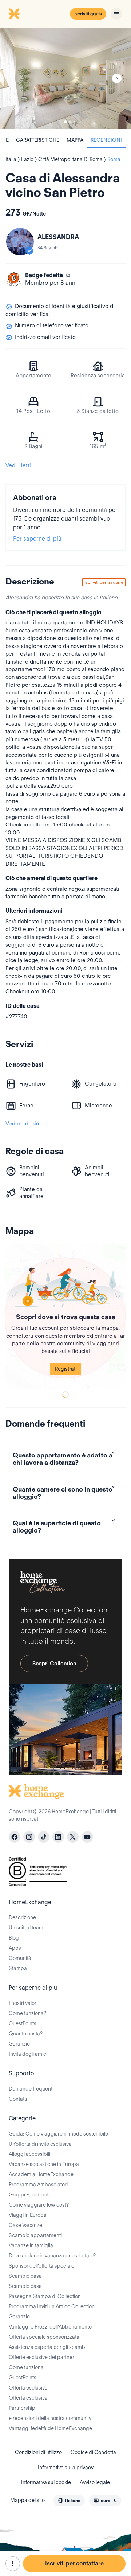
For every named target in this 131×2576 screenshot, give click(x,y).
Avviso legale (95, 2482)
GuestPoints (23, 2023)
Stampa (18, 1968)
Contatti (18, 2099)
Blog (14, 1938)
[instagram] (29, 1837)
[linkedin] (58, 1837)
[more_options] (13, 2564)
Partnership (22, 2408)
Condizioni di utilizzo (38, 2452)
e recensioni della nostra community (50, 2418)
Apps (15, 1948)
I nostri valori (23, 2003)
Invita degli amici (28, 2054)
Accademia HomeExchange (41, 2174)
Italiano (108, 598)
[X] (73, 1837)
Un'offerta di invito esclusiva (40, 2144)
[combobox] (69, 2501)
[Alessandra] (20, 242)
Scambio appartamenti (35, 2235)
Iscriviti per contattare (74, 2563)
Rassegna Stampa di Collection (45, 2296)
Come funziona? (27, 2013)
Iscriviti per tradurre (104, 582)
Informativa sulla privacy (66, 2468)
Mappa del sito (27, 2500)
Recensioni (106, 140)
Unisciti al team (26, 1928)
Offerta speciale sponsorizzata (44, 2337)
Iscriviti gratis (88, 14)
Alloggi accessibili (29, 2154)
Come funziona (26, 2367)
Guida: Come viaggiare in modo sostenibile (58, 2134)
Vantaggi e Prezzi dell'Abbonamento (50, 2327)
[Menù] (116, 14)
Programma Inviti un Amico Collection (52, 2306)
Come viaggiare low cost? (39, 2205)
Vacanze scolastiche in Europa (44, 2164)
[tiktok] (44, 1837)
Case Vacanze (25, 2225)
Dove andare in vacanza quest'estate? (52, 2256)
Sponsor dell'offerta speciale (41, 2266)
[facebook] (15, 1837)
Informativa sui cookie (46, 2482)
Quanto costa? (26, 2034)
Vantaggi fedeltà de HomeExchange (50, 2428)
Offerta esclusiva (28, 2388)
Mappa (75, 140)
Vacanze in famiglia (31, 2245)
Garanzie (19, 2044)
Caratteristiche (38, 140)
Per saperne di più (37, 539)
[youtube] (87, 1837)
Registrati (66, 1369)
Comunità (20, 1958)
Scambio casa (25, 2276)
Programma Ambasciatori (38, 2185)
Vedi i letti (18, 465)
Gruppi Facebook (29, 2195)
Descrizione (22, 1917)
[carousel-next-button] (117, 78)
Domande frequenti (31, 2089)
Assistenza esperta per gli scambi (47, 2347)
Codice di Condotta (93, 2452)
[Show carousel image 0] (65, 78)
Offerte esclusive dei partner (41, 2357)
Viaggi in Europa (28, 2215)
